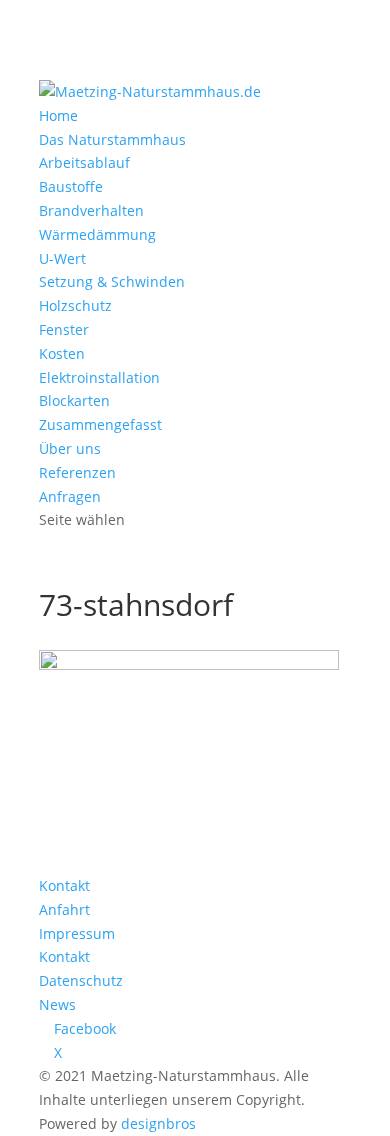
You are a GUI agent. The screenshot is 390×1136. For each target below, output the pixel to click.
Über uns (70, 448)
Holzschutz (75, 305)
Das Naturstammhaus (112, 139)
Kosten (62, 353)
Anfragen (70, 496)
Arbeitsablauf (84, 162)
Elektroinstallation (99, 377)
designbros (158, 1123)
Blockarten (74, 400)
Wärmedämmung (97, 234)
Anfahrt (64, 909)
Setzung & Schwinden (112, 281)
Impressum (77, 933)
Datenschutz (81, 980)
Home (58, 115)
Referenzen (77, 472)
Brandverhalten (91, 210)
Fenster (64, 329)
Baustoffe (71, 186)
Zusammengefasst (100, 424)
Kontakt (64, 885)
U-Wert (62, 258)
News (57, 1004)
